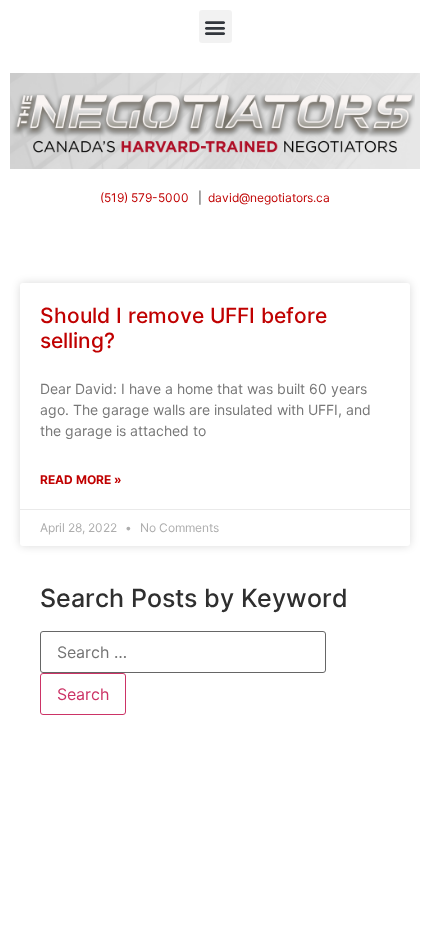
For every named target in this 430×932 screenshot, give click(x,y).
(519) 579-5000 (144, 197)
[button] (215, 26)
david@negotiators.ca (269, 197)
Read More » (81, 479)
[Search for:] (183, 652)
